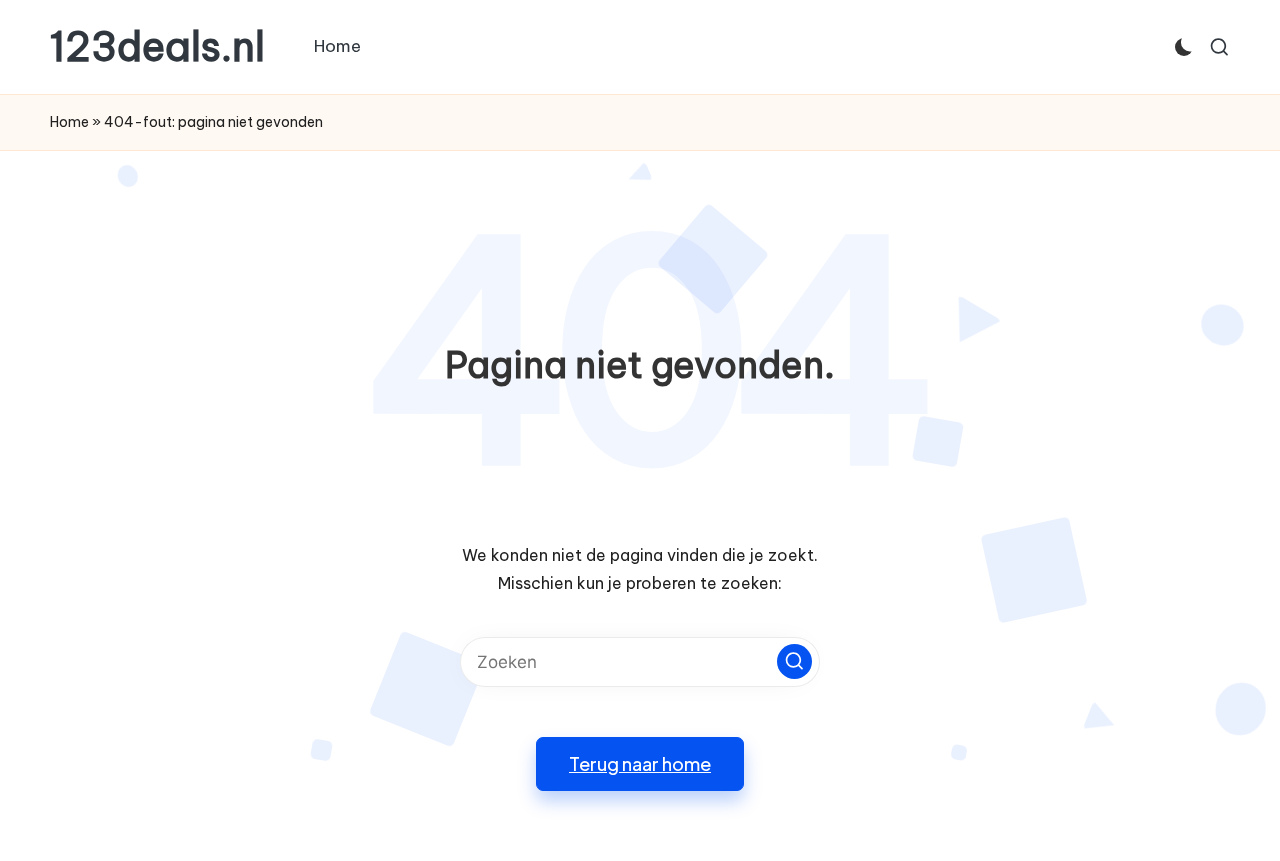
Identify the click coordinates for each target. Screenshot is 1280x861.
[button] (794, 661)
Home (69, 122)
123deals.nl (157, 47)
